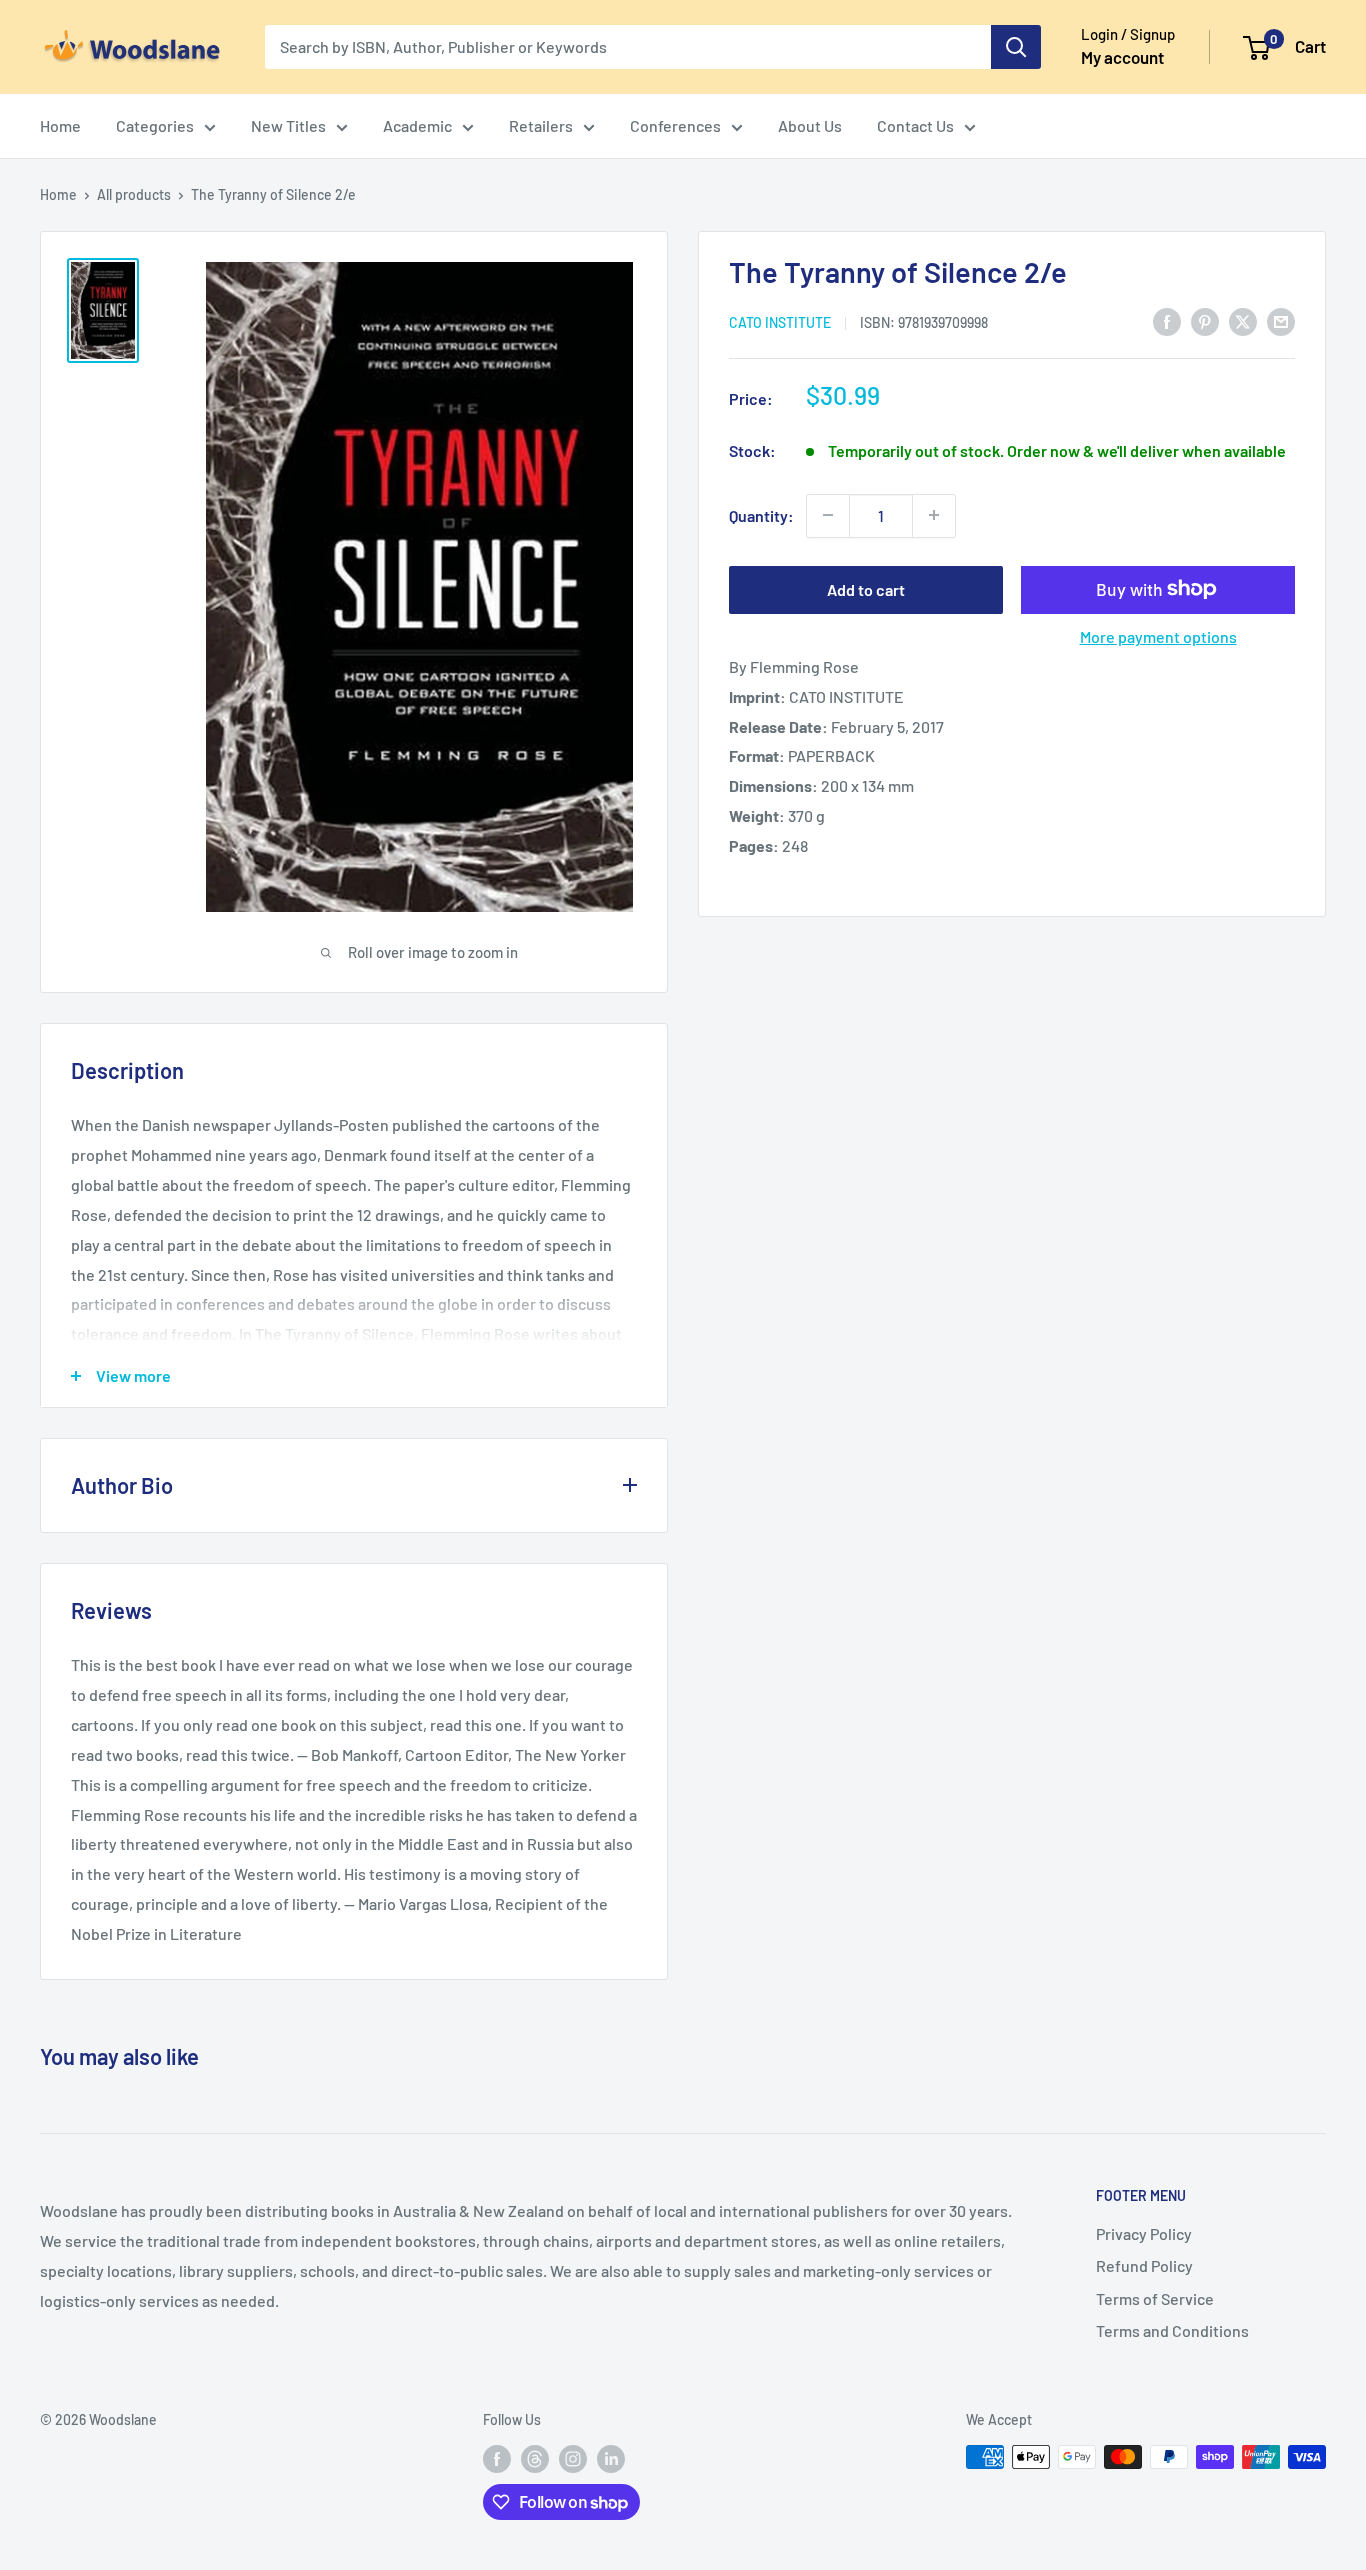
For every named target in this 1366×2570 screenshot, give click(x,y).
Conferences (675, 125)
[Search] (1016, 47)
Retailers (541, 125)
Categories (155, 125)
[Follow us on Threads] (535, 2459)
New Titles (288, 125)
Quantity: (761, 514)
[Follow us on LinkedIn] (611, 2459)
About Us (810, 125)
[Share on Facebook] (1167, 320)
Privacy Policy (1144, 2233)
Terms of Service (1155, 2298)
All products (134, 194)
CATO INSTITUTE (780, 321)
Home (60, 125)
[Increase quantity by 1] (934, 515)
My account (1122, 57)
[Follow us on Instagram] (573, 2459)
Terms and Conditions (1172, 2330)
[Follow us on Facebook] (497, 2459)
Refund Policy (1144, 2265)
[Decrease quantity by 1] (828, 515)
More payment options (1158, 635)
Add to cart (866, 588)
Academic (417, 125)
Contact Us (915, 125)
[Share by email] (1281, 320)
